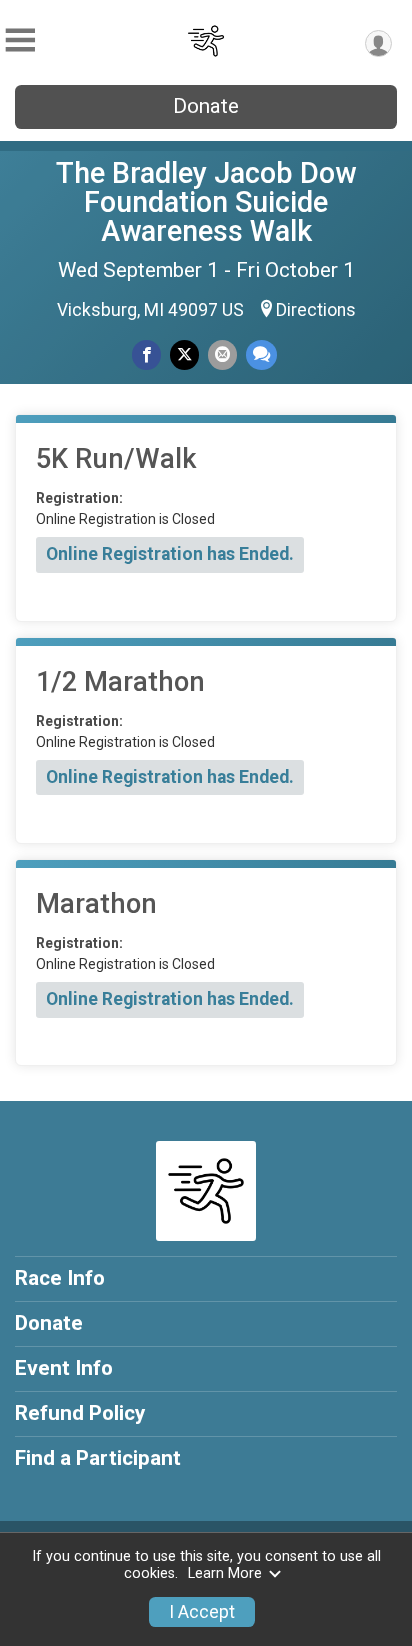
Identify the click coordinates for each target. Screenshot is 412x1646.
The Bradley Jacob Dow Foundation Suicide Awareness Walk (206, 202)
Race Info (60, 1278)
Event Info (64, 1368)
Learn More (225, 1573)
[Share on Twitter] (184, 354)
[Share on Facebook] (146, 354)
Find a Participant (98, 1458)
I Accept (202, 1612)
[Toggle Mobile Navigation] (20, 40)
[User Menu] (378, 43)
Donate (206, 106)
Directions (316, 310)
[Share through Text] (261, 354)
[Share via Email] (222, 354)
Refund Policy (80, 1413)
